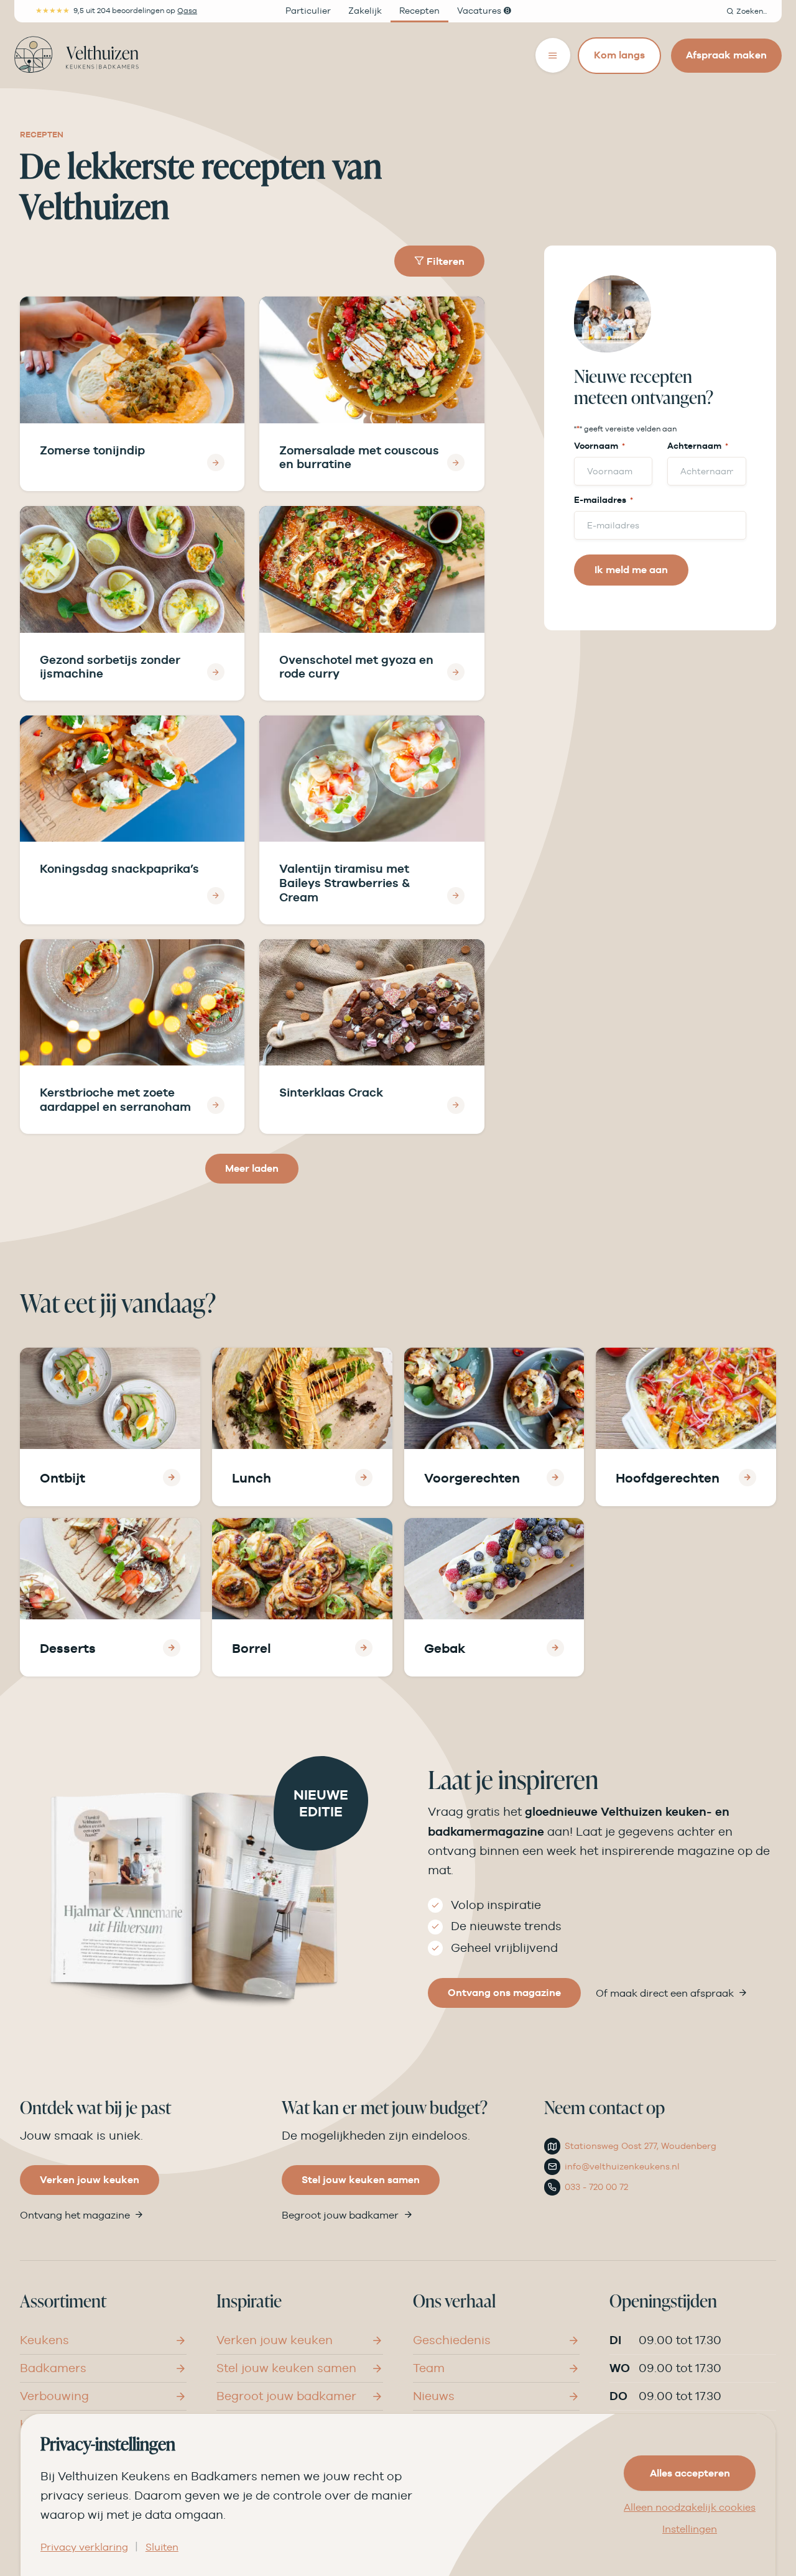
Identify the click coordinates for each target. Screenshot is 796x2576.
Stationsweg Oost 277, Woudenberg (641, 2146)
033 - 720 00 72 (596, 2187)
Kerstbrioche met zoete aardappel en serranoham (115, 1099)
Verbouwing (54, 2396)
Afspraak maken (726, 55)
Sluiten (162, 2547)
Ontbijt (62, 1478)
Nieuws (434, 2396)
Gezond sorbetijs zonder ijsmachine (110, 667)
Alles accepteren (690, 2473)
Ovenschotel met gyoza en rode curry (356, 667)
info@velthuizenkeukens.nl (622, 2166)
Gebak (445, 1648)
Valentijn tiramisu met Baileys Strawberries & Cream (345, 883)
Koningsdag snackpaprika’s (119, 868)
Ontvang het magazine (75, 2215)
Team (429, 2368)
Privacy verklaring (84, 2547)
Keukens (44, 2340)
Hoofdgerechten (668, 1478)
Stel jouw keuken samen (361, 2180)
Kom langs (619, 55)
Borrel (252, 1648)
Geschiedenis (452, 2340)
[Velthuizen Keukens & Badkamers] (76, 55)
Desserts (68, 1648)
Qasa (187, 11)
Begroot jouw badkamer (340, 2215)
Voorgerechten (472, 1478)
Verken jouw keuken (90, 2180)
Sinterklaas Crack (331, 1092)
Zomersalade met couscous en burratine (359, 457)
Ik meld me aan (631, 570)
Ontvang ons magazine (504, 1993)
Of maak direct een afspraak (665, 1993)
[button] (747, 11)
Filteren (444, 261)
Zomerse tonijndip (92, 450)
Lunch (252, 1478)
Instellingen (690, 2529)
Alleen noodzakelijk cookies (690, 2508)
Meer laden (252, 1168)
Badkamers (53, 2368)
